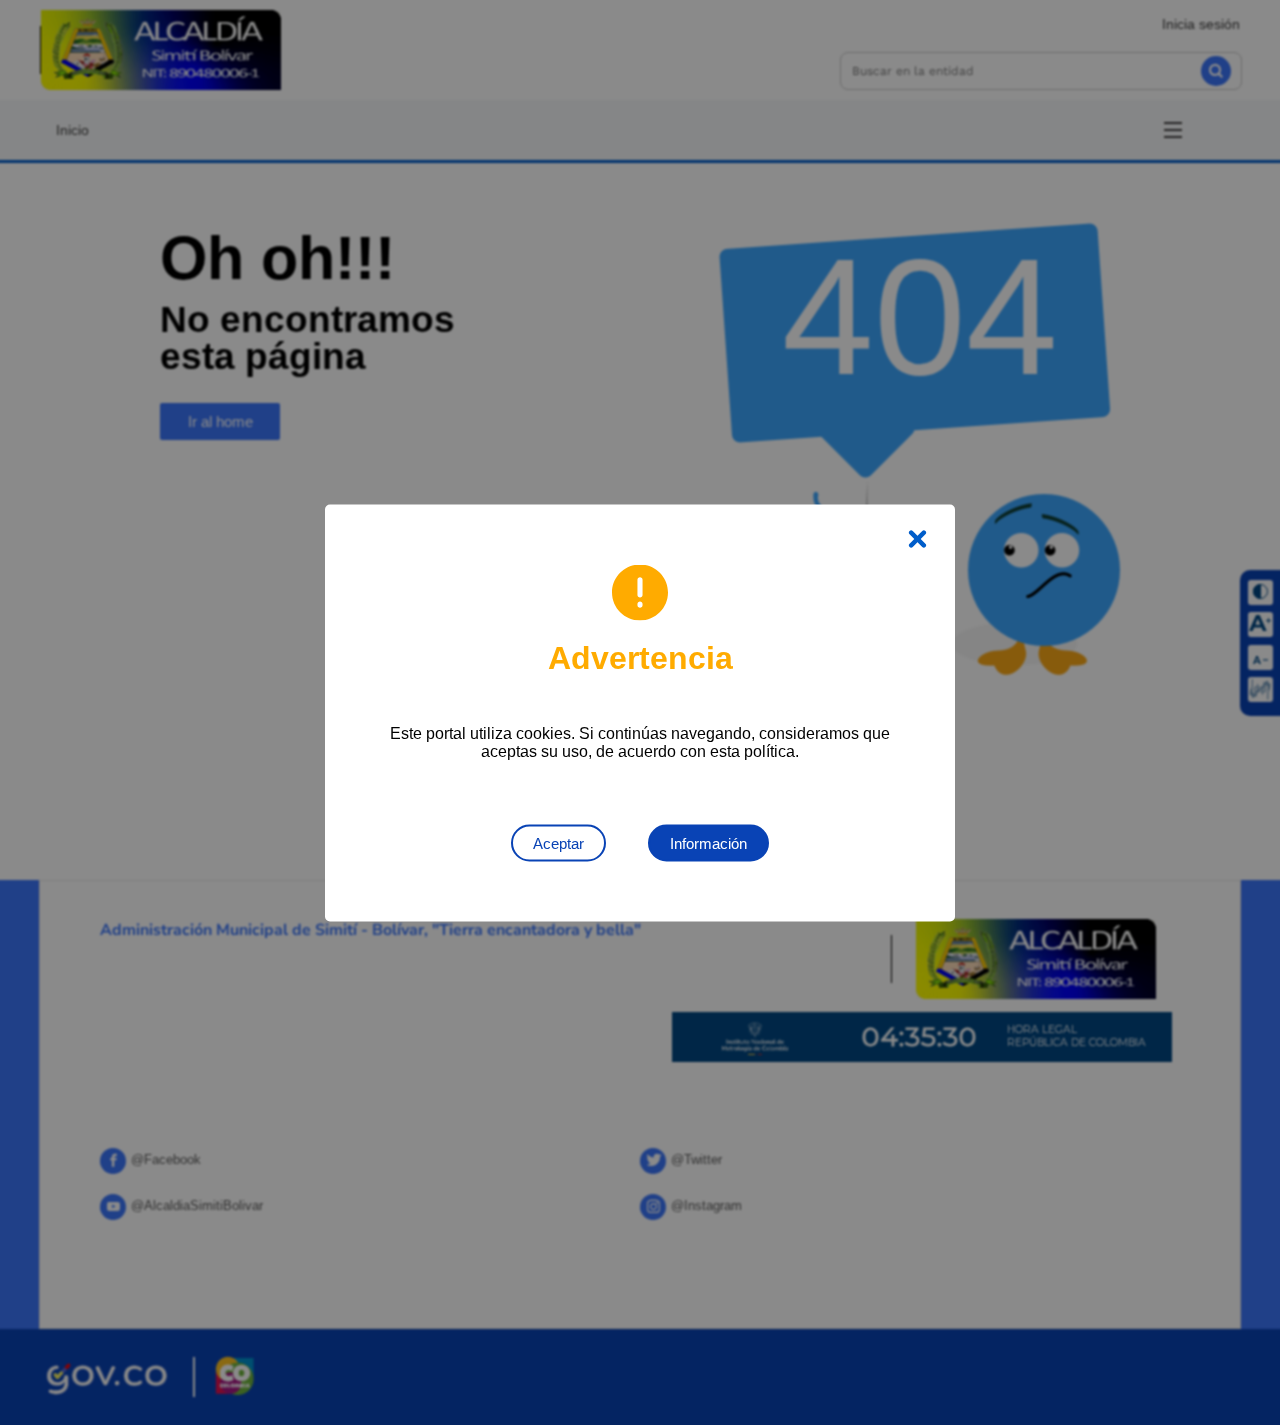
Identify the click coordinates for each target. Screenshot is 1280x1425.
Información (708, 842)
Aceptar (558, 842)
